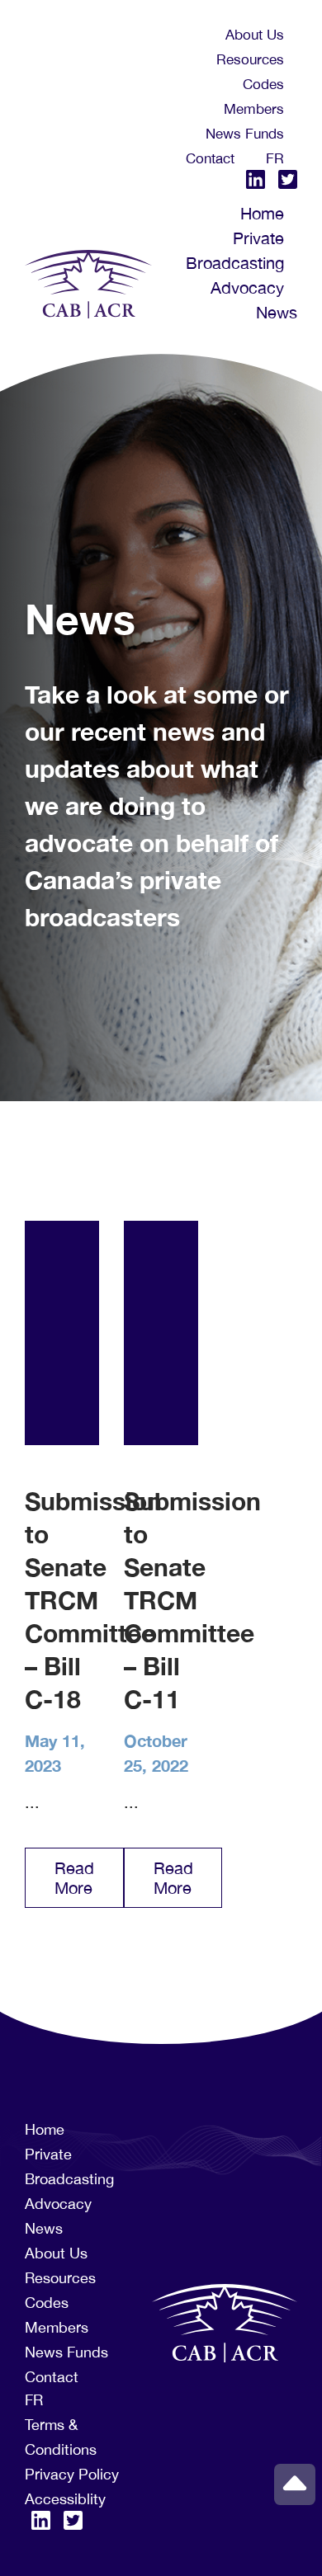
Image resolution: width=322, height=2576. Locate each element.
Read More (74, 1878)
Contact (210, 158)
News (277, 312)
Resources (250, 59)
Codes (263, 84)
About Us (255, 35)
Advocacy (247, 287)
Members (254, 109)
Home (262, 213)
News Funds (245, 134)
